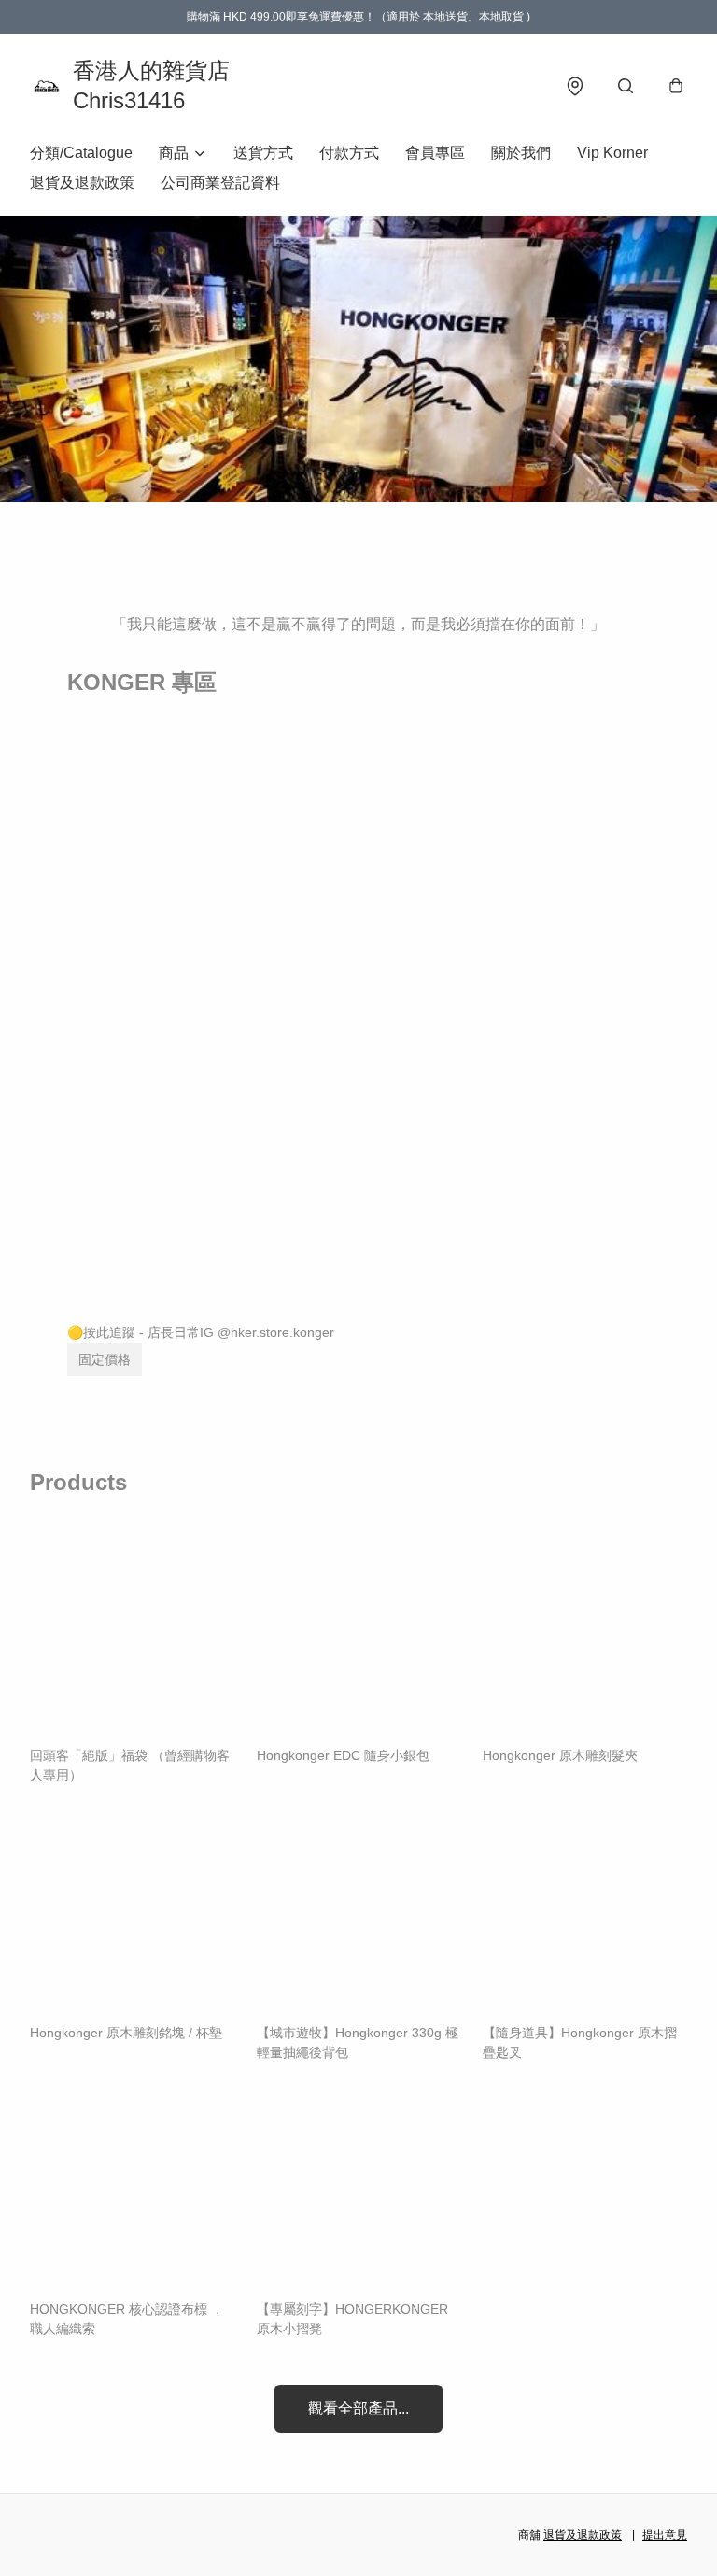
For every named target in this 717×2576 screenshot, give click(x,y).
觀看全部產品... (358, 2408)
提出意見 (665, 2535)
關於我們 (521, 153)
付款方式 (349, 153)
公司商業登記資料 (220, 183)
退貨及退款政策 (82, 183)
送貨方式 (263, 153)
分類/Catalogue (81, 153)
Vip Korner (612, 153)
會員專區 (435, 153)
